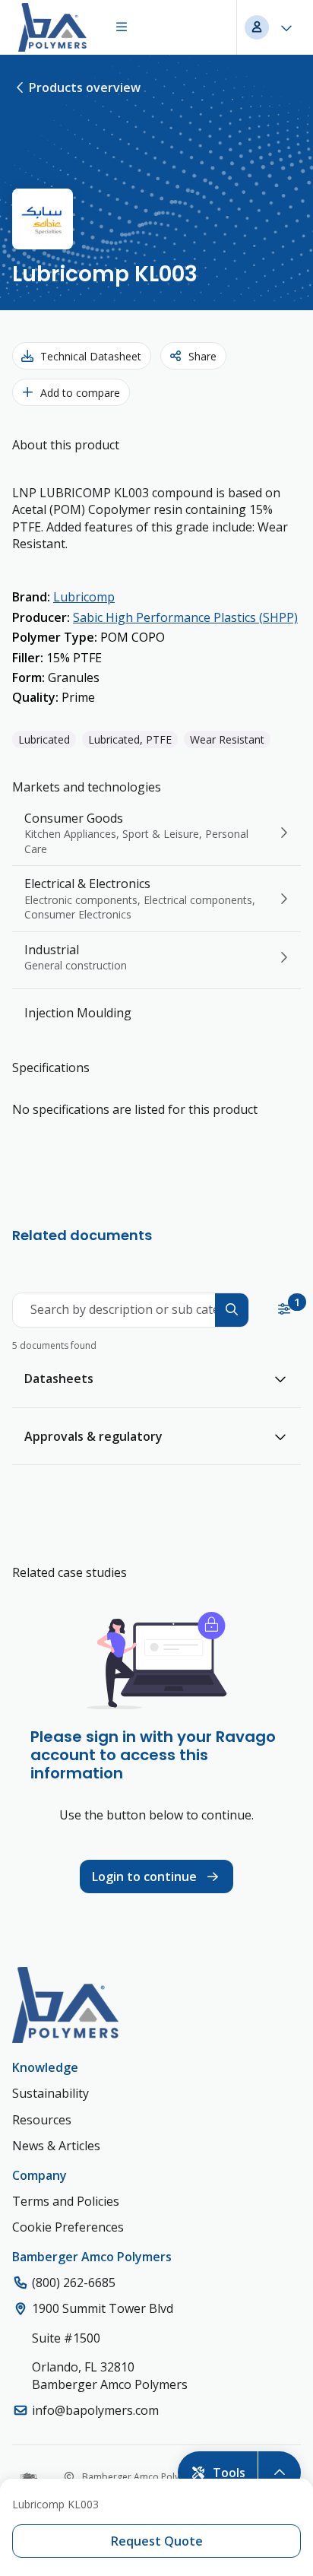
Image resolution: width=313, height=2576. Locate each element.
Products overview (85, 87)
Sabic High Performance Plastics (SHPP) (185, 617)
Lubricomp (84, 597)
